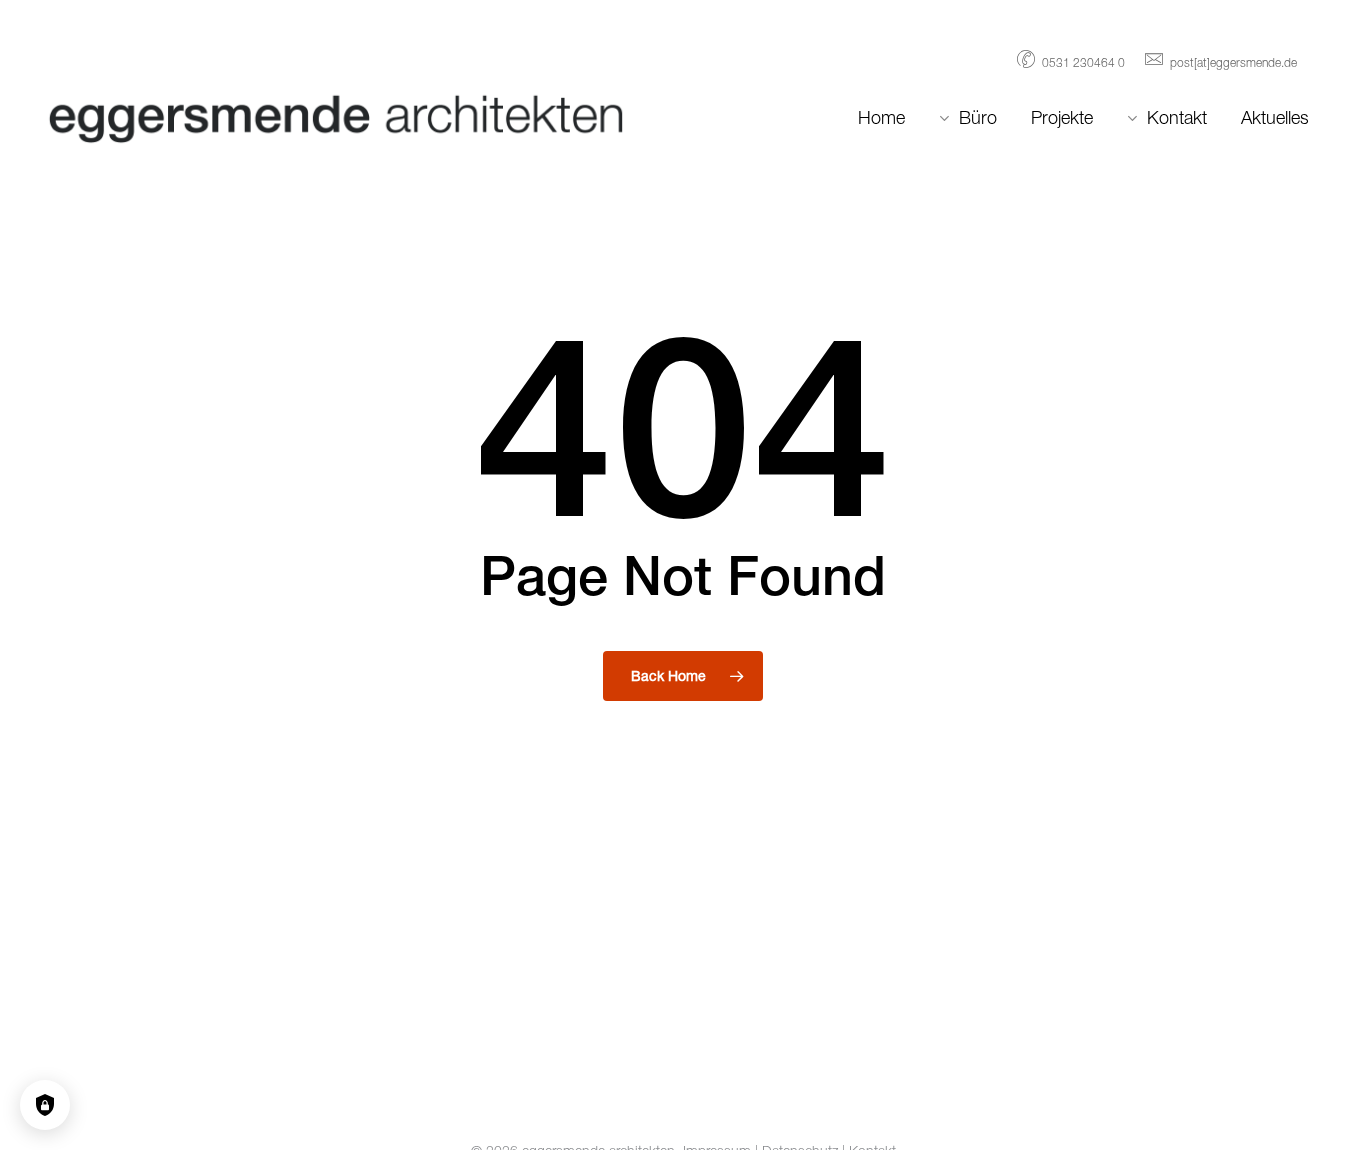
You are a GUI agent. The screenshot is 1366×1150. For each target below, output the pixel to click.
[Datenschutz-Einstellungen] (45, 1105)
